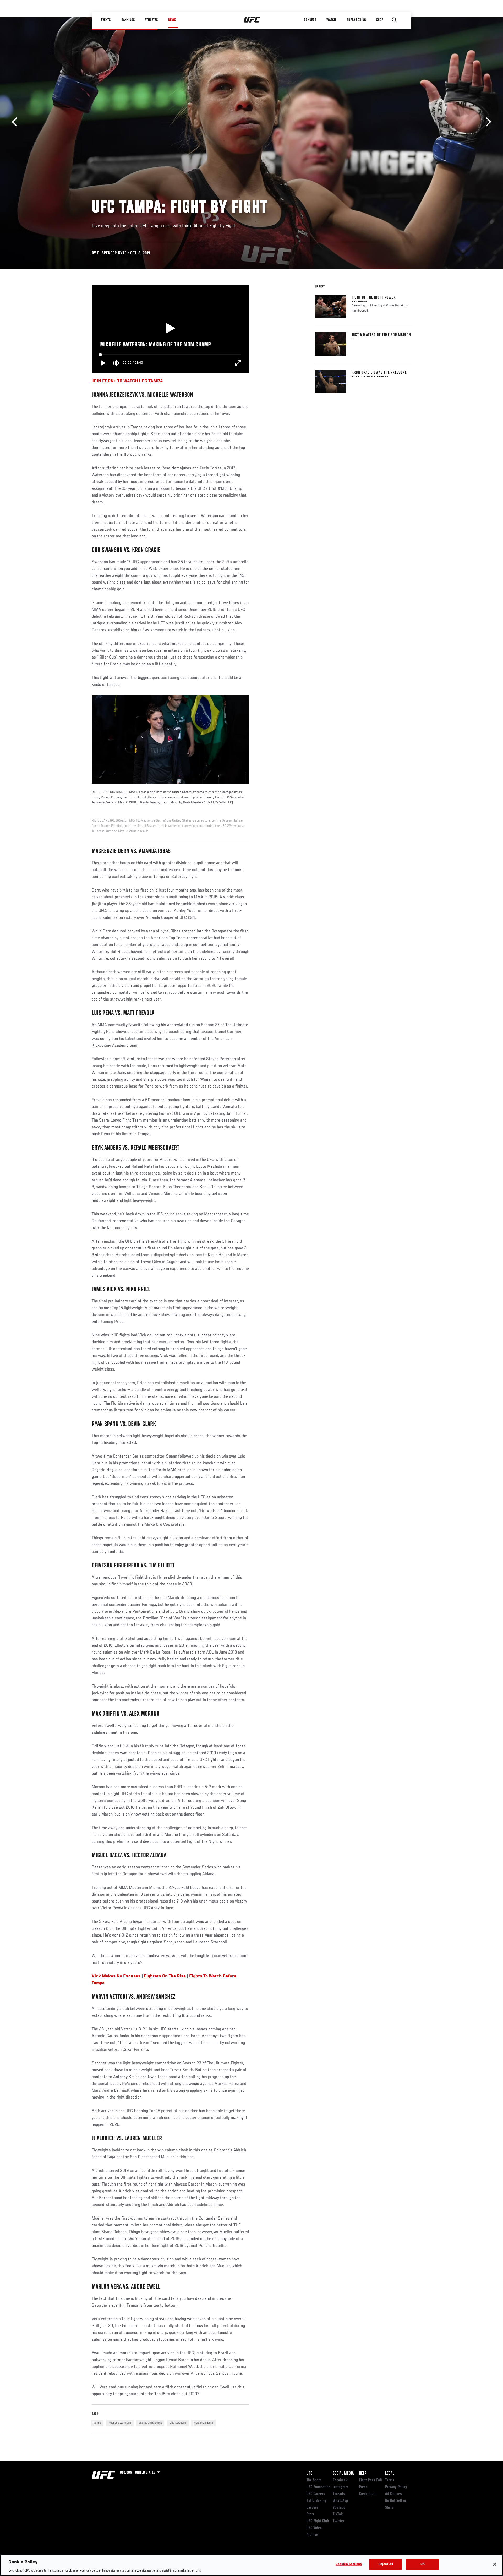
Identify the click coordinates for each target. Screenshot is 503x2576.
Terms (390, 2480)
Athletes (152, 20)
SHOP (380, 20)
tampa (97, 2423)
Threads (339, 2494)
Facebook (340, 2480)
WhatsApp (340, 2501)
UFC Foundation (318, 2487)
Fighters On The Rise (165, 1976)
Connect (310, 20)
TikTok (338, 2514)
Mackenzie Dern (203, 2423)
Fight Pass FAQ (370, 2480)
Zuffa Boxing (357, 20)
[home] (252, 20)
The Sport (314, 2480)
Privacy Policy (396, 2487)
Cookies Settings (349, 2564)
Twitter (338, 2521)
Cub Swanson (178, 2423)
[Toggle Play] (103, 363)
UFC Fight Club (318, 2521)
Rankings (128, 20)
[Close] (495, 2564)
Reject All (386, 2564)
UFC (309, 2474)
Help (363, 2474)
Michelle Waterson (120, 2423)
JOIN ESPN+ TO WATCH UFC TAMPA (127, 381)
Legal (390, 2474)
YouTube (339, 2508)
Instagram (340, 2487)
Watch (331, 20)
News (172, 20)
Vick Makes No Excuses (116, 1976)
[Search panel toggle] (394, 20)
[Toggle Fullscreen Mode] (238, 363)
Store (311, 2514)
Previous (16, 122)
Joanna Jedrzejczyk (150, 2423)
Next (487, 122)
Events (106, 20)
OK (423, 2564)
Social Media (343, 2474)
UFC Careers (316, 2494)
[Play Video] (170, 329)
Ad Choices (393, 2494)
